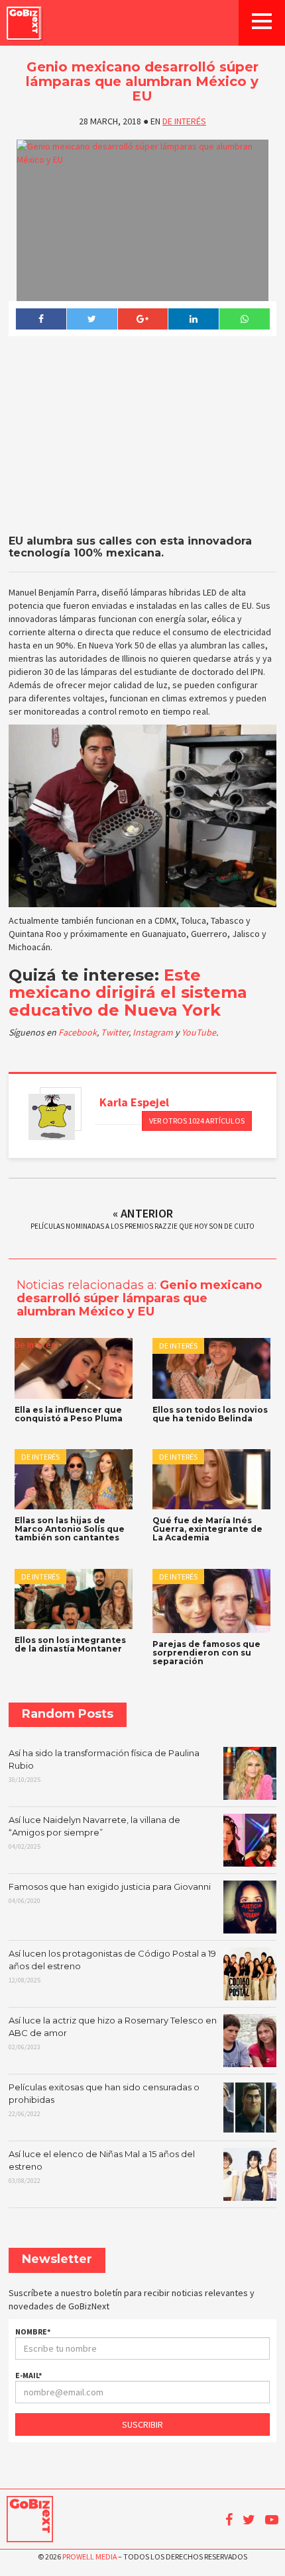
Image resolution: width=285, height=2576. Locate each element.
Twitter (115, 1032)
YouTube (199, 1032)
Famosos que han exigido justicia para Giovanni (110, 1893)
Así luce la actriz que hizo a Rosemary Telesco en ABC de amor (113, 2033)
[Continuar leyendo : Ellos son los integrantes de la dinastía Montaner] (74, 1599)
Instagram (154, 1032)
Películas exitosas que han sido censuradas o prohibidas (104, 2100)
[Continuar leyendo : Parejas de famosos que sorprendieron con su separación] (211, 1601)
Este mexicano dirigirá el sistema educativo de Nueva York (128, 993)
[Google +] (143, 319)
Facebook (78, 1032)
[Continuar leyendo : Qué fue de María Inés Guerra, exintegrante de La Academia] (211, 1479)
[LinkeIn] (193, 319)
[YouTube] (272, 2520)
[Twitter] (92, 319)
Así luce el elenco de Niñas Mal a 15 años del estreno (102, 2166)
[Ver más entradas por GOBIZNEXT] (52, 1117)
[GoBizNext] (24, 23)
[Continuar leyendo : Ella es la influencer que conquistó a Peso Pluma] (74, 1368)
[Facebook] (41, 319)
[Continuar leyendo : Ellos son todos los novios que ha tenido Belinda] (211, 1368)
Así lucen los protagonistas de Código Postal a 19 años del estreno (112, 1966)
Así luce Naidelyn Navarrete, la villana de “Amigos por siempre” (94, 1832)
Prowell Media (89, 2556)
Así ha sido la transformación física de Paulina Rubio (104, 1765)
